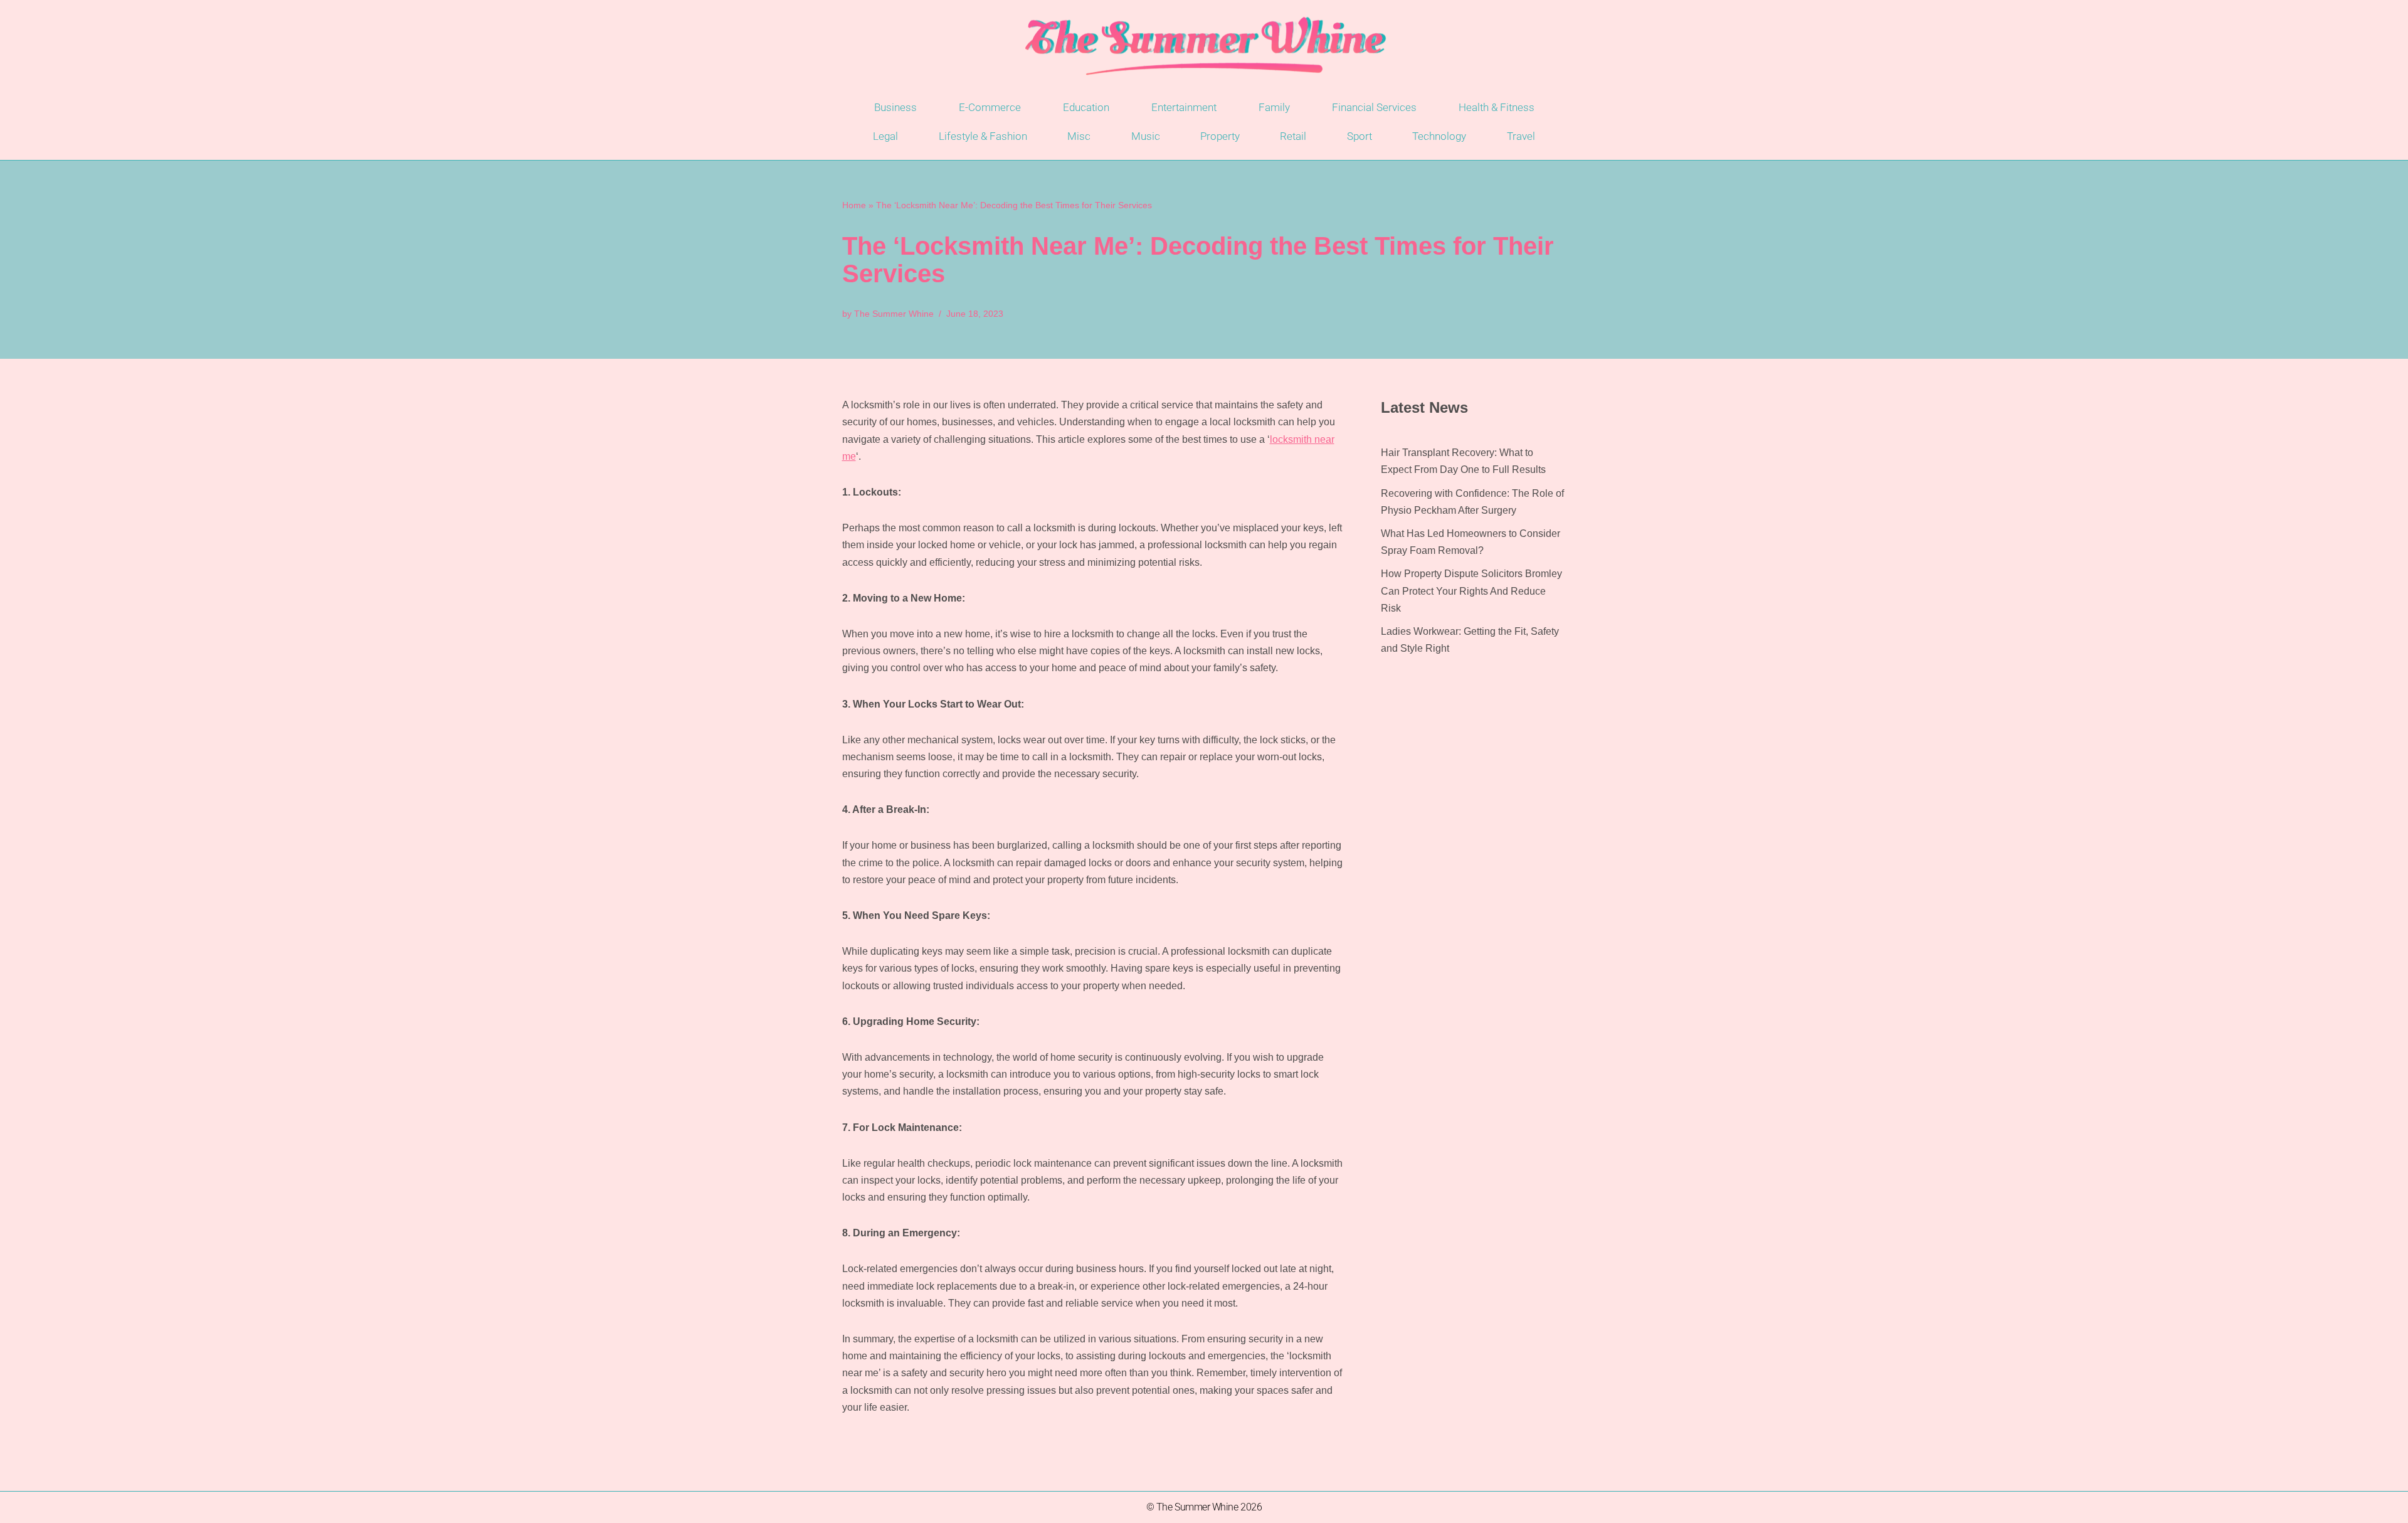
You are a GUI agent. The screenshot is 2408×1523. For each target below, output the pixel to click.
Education (1086, 107)
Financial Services (1374, 107)
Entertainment (1184, 107)
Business (895, 107)
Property (1220, 136)
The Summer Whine (894, 314)
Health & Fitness (1497, 107)
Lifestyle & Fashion (983, 136)
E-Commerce (990, 107)
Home (854, 205)
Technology (1439, 136)
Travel (1521, 136)
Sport (1360, 136)
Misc (1079, 136)
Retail (1293, 136)
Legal (885, 136)
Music (1146, 136)
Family (1274, 107)
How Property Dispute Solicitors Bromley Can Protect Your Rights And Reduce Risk (1471, 591)
